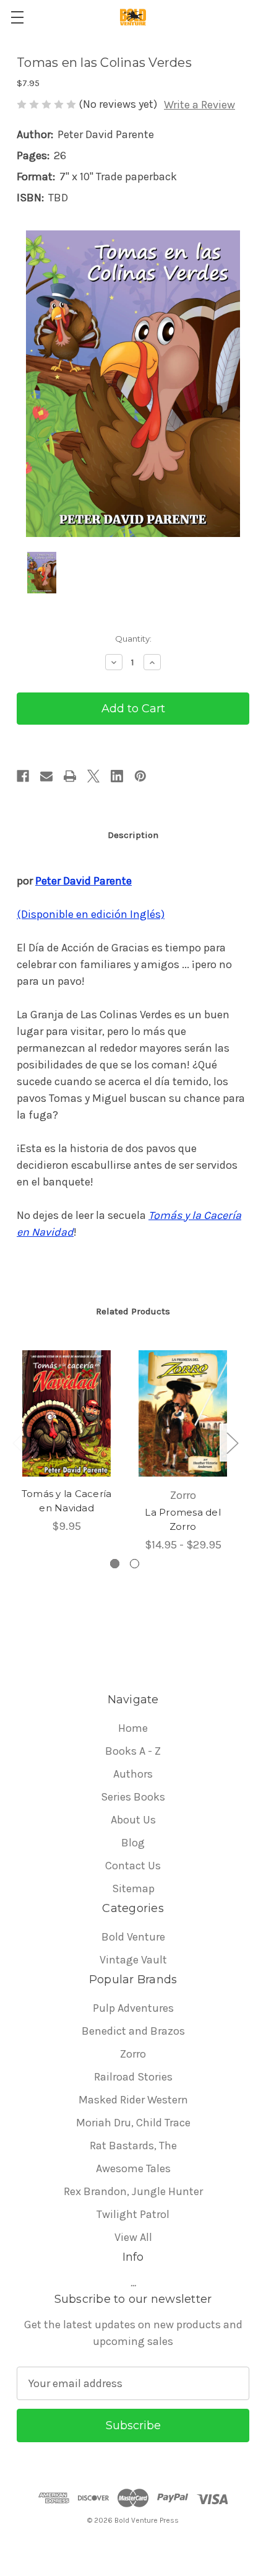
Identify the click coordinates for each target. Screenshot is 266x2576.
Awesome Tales (133, 2168)
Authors (133, 1774)
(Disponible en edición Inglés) (91, 914)
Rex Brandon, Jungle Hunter (133, 2191)
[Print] (70, 776)
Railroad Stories (133, 2077)
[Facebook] (23, 776)
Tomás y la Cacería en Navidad (67, 1501)
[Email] (46, 776)
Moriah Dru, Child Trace (133, 2123)
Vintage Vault (133, 1960)
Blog (133, 1843)
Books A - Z (133, 1751)
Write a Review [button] (199, 105)
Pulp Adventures (133, 2008)
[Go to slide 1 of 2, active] (115, 1564)
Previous (18, 1443)
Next (232, 1443)
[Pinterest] (140, 776)
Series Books (133, 1797)
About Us (133, 1820)
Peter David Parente (84, 881)
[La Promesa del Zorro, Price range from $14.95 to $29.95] (183, 1413)
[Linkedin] (117, 776)
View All (133, 2237)
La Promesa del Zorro (183, 1519)
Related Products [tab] (133, 1311)
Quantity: (133, 639)
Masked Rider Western (133, 2100)
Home (133, 1728)
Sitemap (133, 1888)
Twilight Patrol (133, 2214)
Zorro (133, 2054)
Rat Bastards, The (133, 2146)
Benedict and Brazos (133, 2031)
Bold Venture (133, 1937)
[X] (93, 776)
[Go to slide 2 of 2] (135, 1564)
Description (133, 835)
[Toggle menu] (17, 17)
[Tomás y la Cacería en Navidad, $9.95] (66, 1413)
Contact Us (133, 1866)
